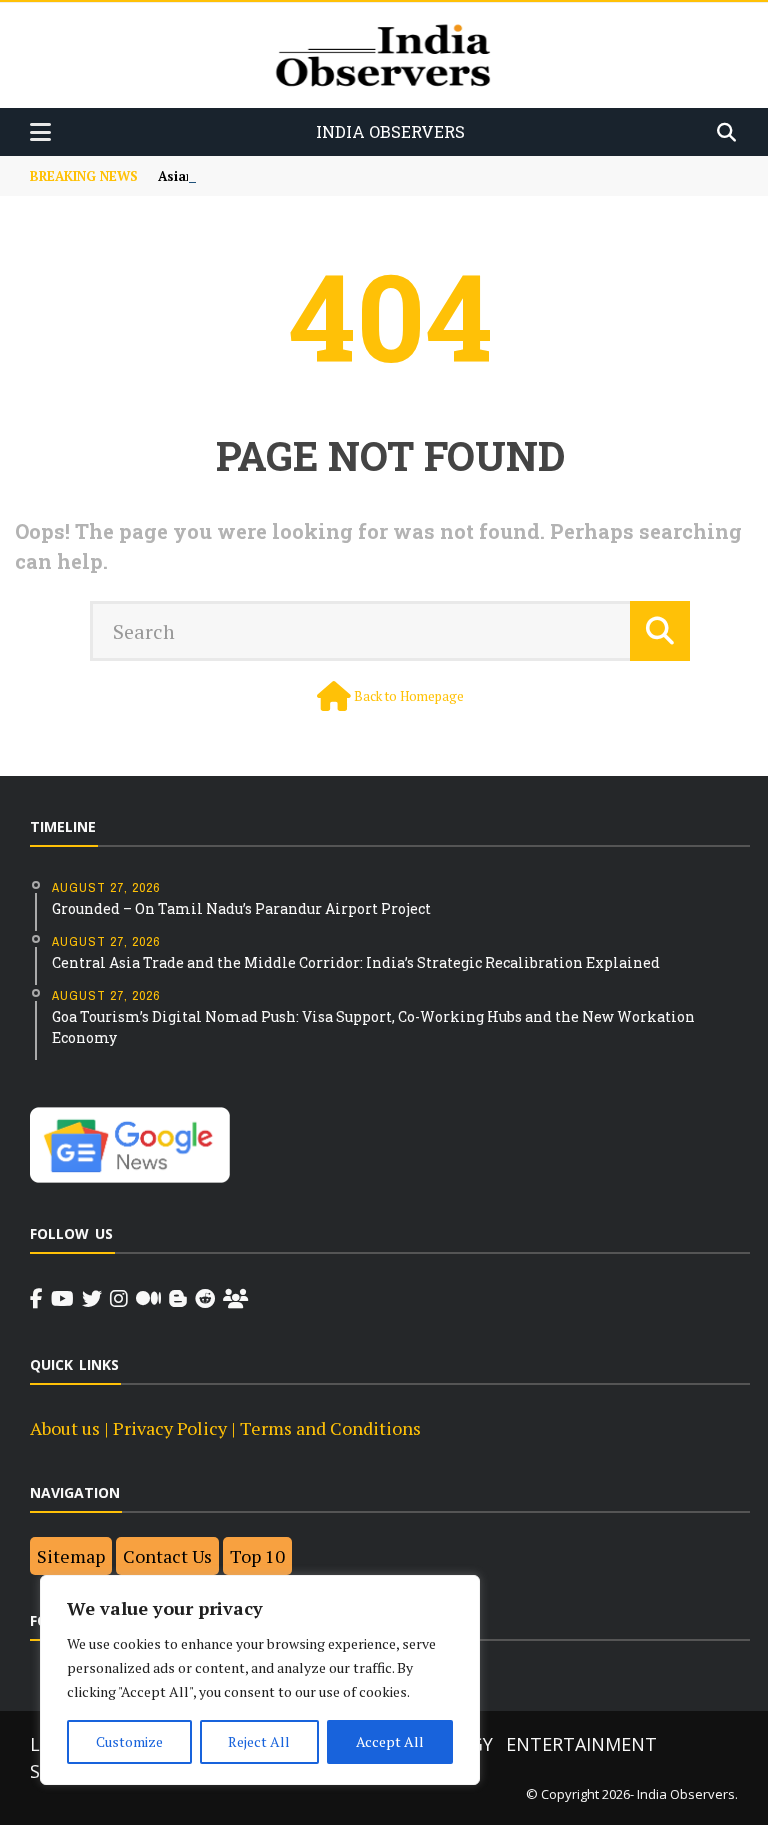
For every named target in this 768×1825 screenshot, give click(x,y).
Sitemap (71, 1556)
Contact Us (167, 1556)
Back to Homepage (409, 696)
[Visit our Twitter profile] (92, 1299)
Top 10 (257, 1556)
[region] (260, 1680)
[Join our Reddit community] (205, 1299)
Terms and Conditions (330, 1428)
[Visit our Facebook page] (36, 1299)
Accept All (390, 1741)
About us (65, 1428)
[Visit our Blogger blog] (178, 1299)
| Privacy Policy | (170, 1428)
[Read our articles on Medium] (148, 1299)
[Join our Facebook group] (235, 1299)
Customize (129, 1741)
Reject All (259, 1741)
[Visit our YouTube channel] (62, 1299)
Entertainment (581, 1744)
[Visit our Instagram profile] (119, 1299)
